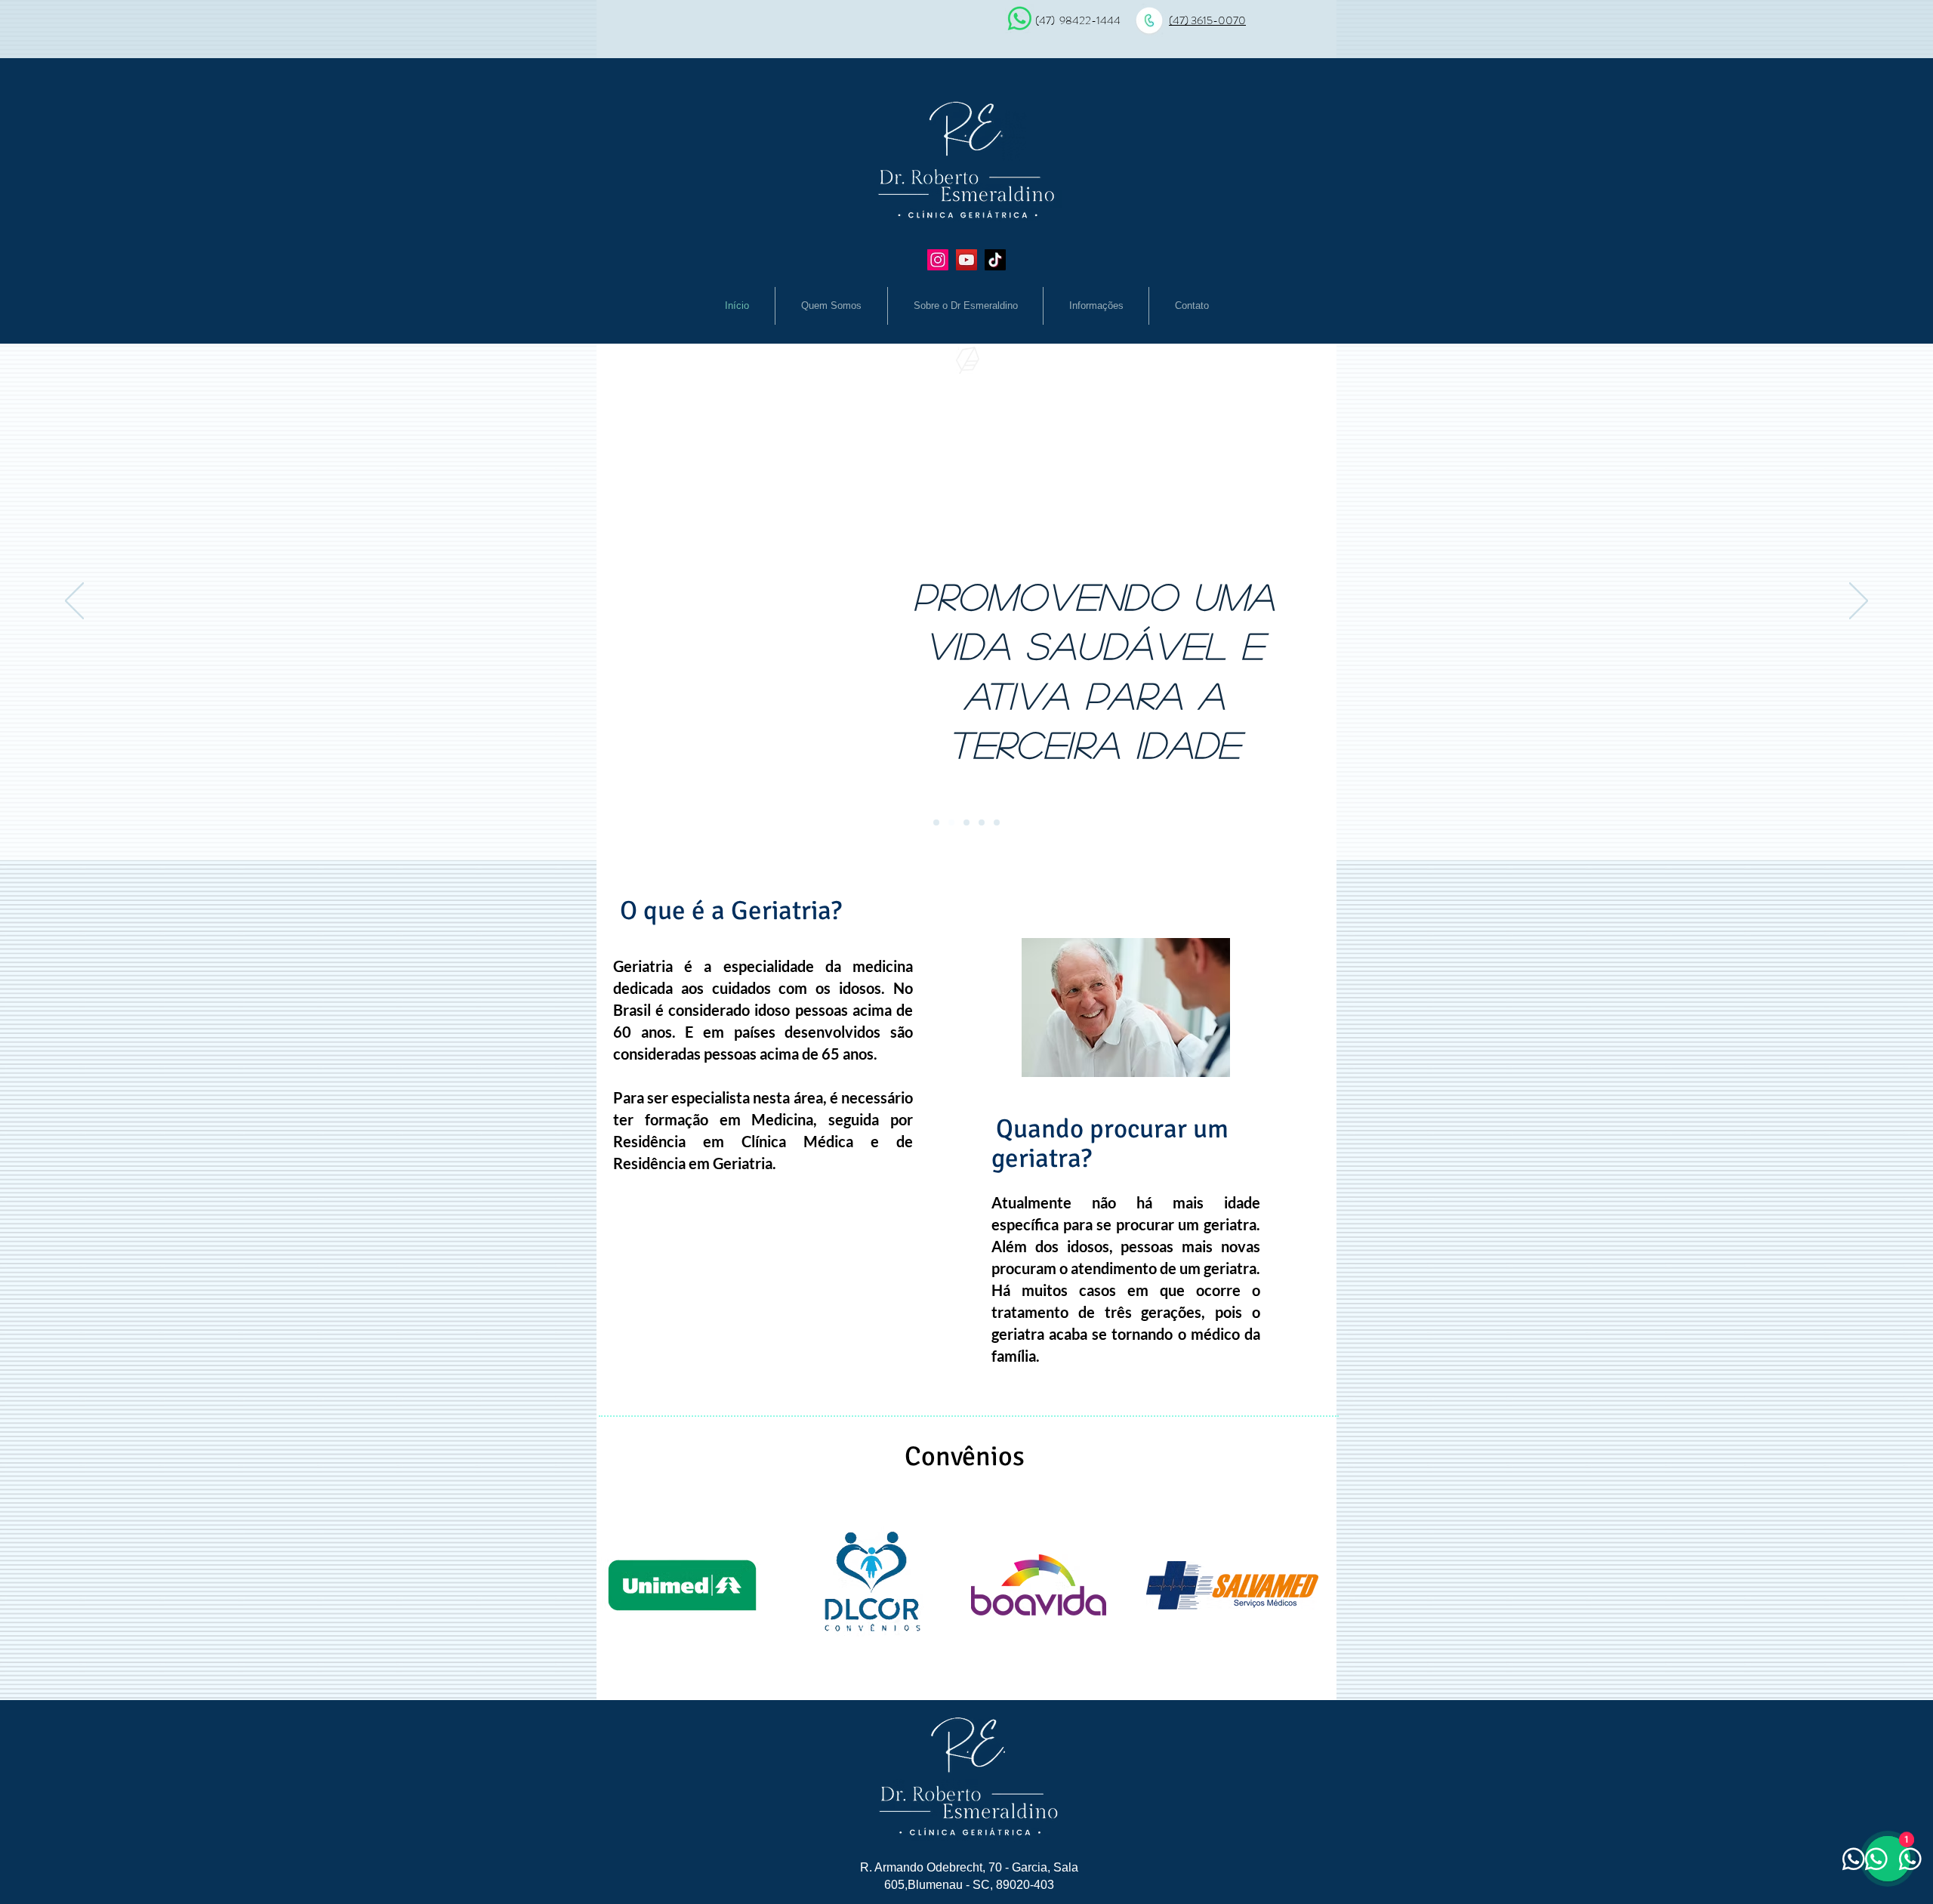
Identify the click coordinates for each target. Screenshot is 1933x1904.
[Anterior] (74, 602)
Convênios (965, 1457)
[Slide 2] (951, 822)
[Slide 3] (966, 822)
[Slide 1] (936, 822)
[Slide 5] (997, 822)
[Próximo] (1859, 602)
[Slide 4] (982, 822)
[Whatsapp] (1020, 19)
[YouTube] (966, 260)
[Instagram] (938, 260)
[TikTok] (995, 260)
